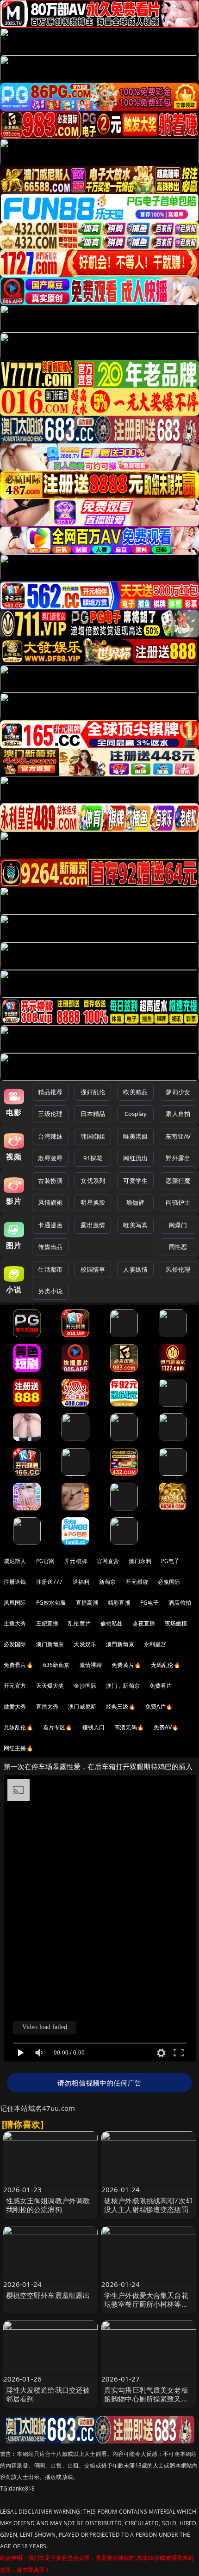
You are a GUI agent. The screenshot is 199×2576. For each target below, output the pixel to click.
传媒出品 (50, 1247)
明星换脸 (93, 1202)
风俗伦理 (178, 1269)
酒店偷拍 (180, 1603)
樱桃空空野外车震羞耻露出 (48, 2295)
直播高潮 (87, 1603)
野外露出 (178, 1158)
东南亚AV (178, 1136)
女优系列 (93, 1181)
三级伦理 (50, 1114)
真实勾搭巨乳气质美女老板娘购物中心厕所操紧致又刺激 (146, 2399)
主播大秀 (15, 1623)
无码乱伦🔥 (166, 1665)
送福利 (81, 1582)
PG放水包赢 (51, 1603)
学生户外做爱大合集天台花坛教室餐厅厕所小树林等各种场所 (146, 2304)
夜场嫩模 (176, 1623)
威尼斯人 (15, 1561)
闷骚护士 (178, 1202)
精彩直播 (119, 1603)
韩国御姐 (93, 1136)
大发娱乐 (85, 1644)
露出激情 (93, 1225)
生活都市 (50, 1269)
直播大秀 (47, 1706)
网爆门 (178, 1225)
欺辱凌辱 (50, 1158)
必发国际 (15, 1644)
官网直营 (108, 1561)
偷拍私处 (112, 1623)
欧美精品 (135, 1092)
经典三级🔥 (121, 1706)
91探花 (93, 1158)
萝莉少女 (178, 1092)
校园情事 (93, 1269)
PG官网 (46, 1561)
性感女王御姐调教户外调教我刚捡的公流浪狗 (48, 2205)
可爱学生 (135, 1181)
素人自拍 (178, 1114)
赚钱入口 (94, 1727)
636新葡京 (56, 1665)
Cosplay (136, 1114)
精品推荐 (50, 1092)
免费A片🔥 (159, 1706)
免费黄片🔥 (126, 1665)
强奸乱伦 (93, 1092)
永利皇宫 (155, 1644)
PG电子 (171, 1561)
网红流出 (135, 1158)
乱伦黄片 (79, 1623)
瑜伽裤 (135, 1202)
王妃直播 (47, 1623)
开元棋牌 (76, 1561)
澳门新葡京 (50, 1644)
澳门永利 (140, 1561)
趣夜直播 (144, 1623)
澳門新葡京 (120, 1644)
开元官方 (15, 1686)
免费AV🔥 (166, 1727)
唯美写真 (135, 1225)
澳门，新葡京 (123, 1686)
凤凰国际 (15, 1603)
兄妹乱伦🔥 (19, 1727)
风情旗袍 (50, 1202)
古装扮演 (50, 1181)
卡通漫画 (50, 1225)
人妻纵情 (135, 1269)
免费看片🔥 (19, 1665)
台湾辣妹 (50, 1136)
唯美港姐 (135, 1136)
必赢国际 (169, 1582)
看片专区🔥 (58, 1727)
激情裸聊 (91, 1665)
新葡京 (107, 1582)
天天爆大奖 (50, 1686)
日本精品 (93, 1114)
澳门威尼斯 (82, 1706)
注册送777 (50, 1582)
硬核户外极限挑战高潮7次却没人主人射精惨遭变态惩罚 (148, 2205)
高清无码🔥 (129, 1727)
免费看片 (161, 1686)
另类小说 (50, 1291)
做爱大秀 (15, 1706)
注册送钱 (15, 1582)
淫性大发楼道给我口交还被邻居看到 (48, 2394)
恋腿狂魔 (178, 1181)
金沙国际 (85, 1686)
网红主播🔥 (19, 1748)
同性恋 (178, 1247)
